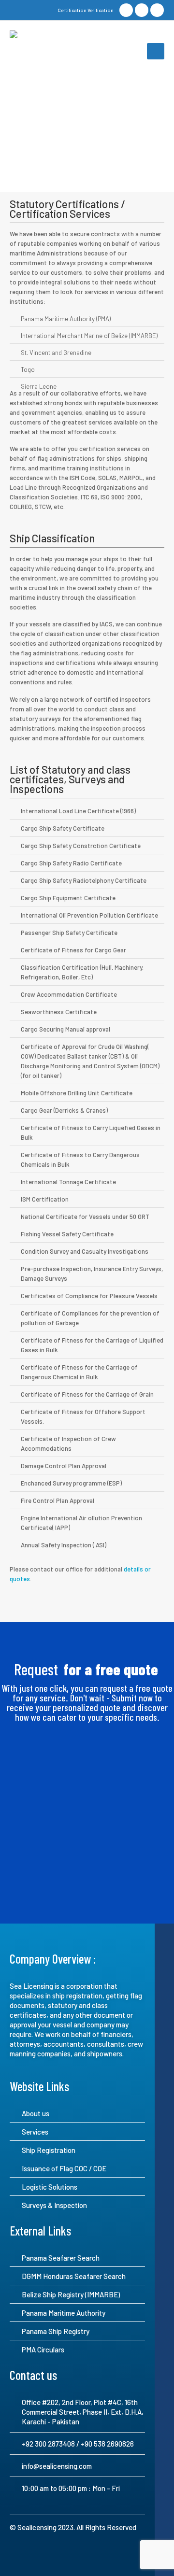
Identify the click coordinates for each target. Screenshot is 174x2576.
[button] (156, 51)
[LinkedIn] (142, 10)
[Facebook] (126, 10)
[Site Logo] (46, 51)
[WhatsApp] (157, 10)
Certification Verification (86, 10)
